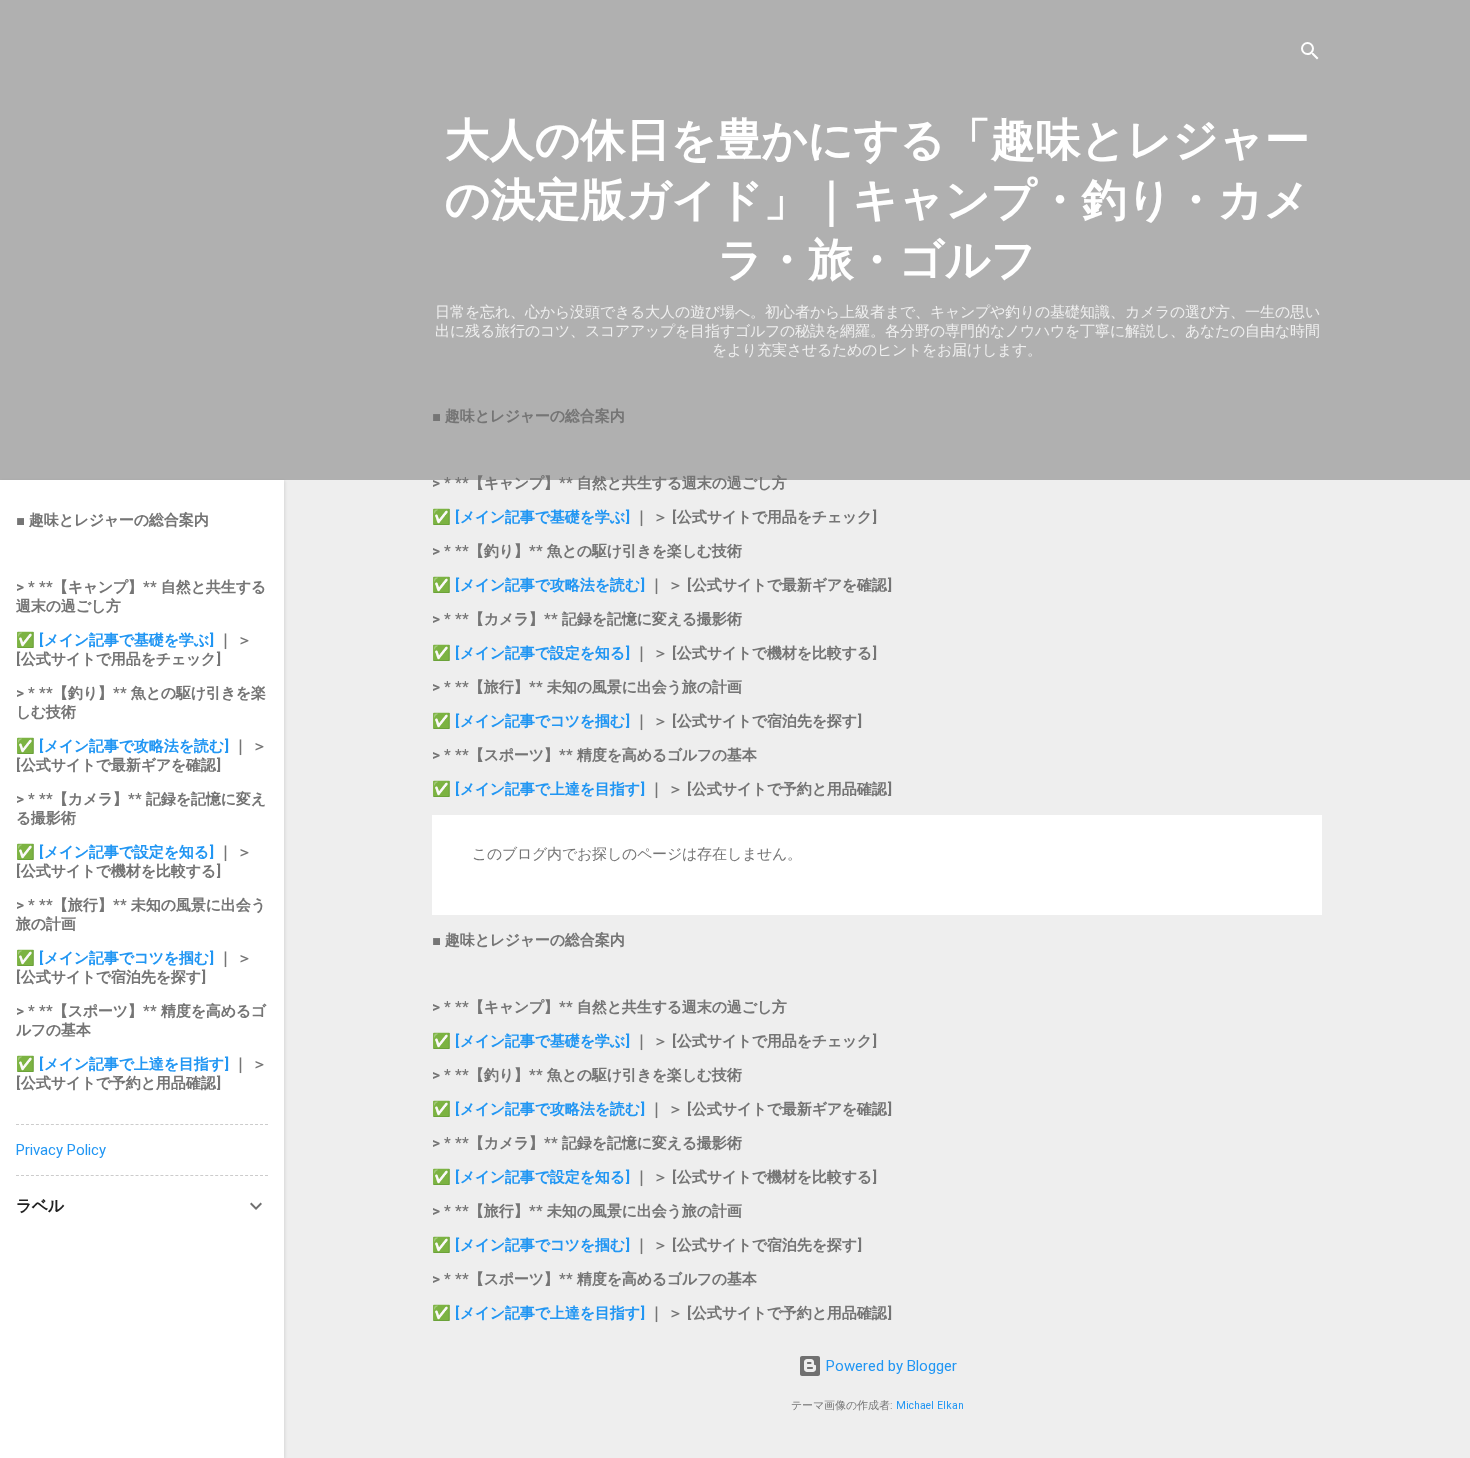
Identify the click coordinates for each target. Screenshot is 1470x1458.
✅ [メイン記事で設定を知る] (531, 653)
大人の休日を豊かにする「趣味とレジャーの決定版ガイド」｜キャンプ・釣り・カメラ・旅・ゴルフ (877, 199)
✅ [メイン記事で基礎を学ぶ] (533, 517)
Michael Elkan (930, 1405)
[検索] (1310, 54)
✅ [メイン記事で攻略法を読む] (540, 585)
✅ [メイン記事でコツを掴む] (531, 721)
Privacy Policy (61, 1150)
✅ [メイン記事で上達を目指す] (540, 789)
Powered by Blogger (889, 1366)
